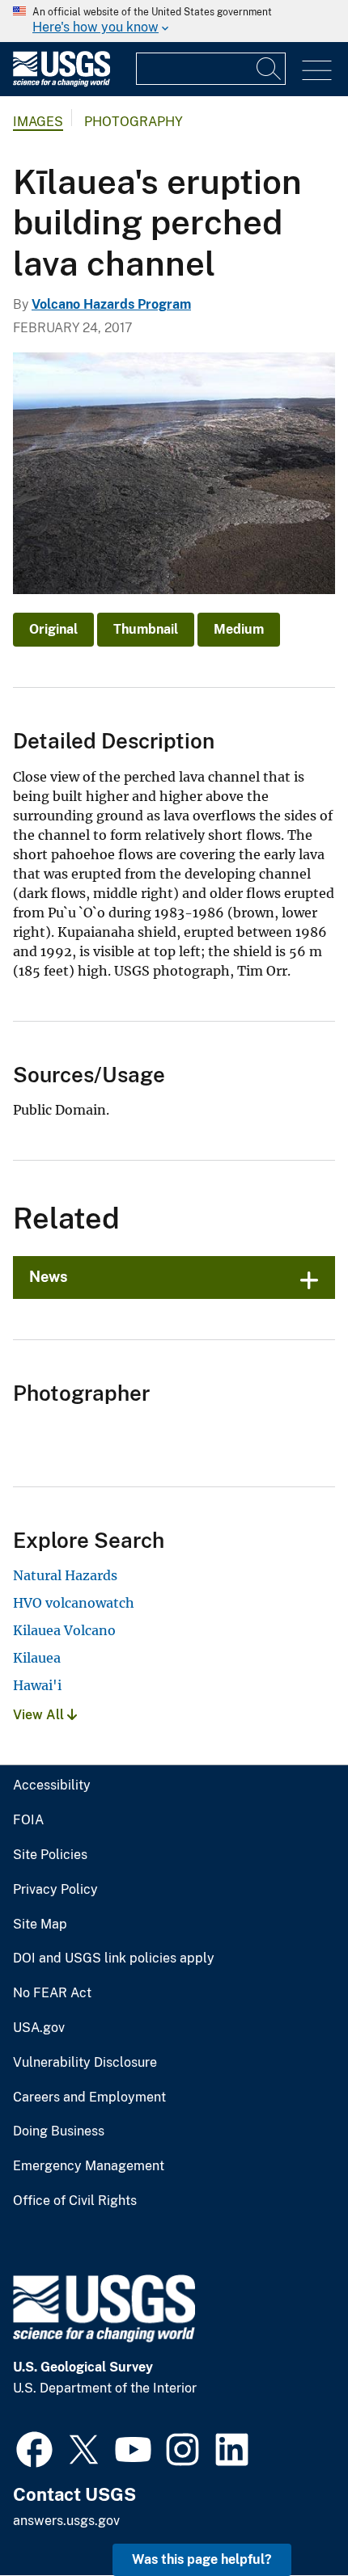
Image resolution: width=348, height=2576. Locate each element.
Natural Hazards (65, 1575)
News (49, 1277)
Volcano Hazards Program (111, 304)
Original (53, 629)
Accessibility (52, 1785)
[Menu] (317, 71)
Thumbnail (146, 629)
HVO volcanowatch (74, 1603)
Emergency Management (89, 2166)
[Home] (62, 83)
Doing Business (59, 2131)
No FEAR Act (52, 1993)
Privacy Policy (55, 1890)
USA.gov (39, 2028)
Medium (239, 629)
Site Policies (50, 1855)
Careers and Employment (89, 2097)
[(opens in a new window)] (34, 2447)
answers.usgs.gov (66, 2521)
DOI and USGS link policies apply (114, 1958)
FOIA (28, 1820)
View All (40, 1715)
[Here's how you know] (174, 21)
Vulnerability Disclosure (85, 2063)
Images (38, 122)
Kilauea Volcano (64, 1630)
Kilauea (37, 1658)
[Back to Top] (289, 2517)
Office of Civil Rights (75, 2201)
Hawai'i (37, 1685)
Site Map (40, 1925)
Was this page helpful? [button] (202, 2559)
